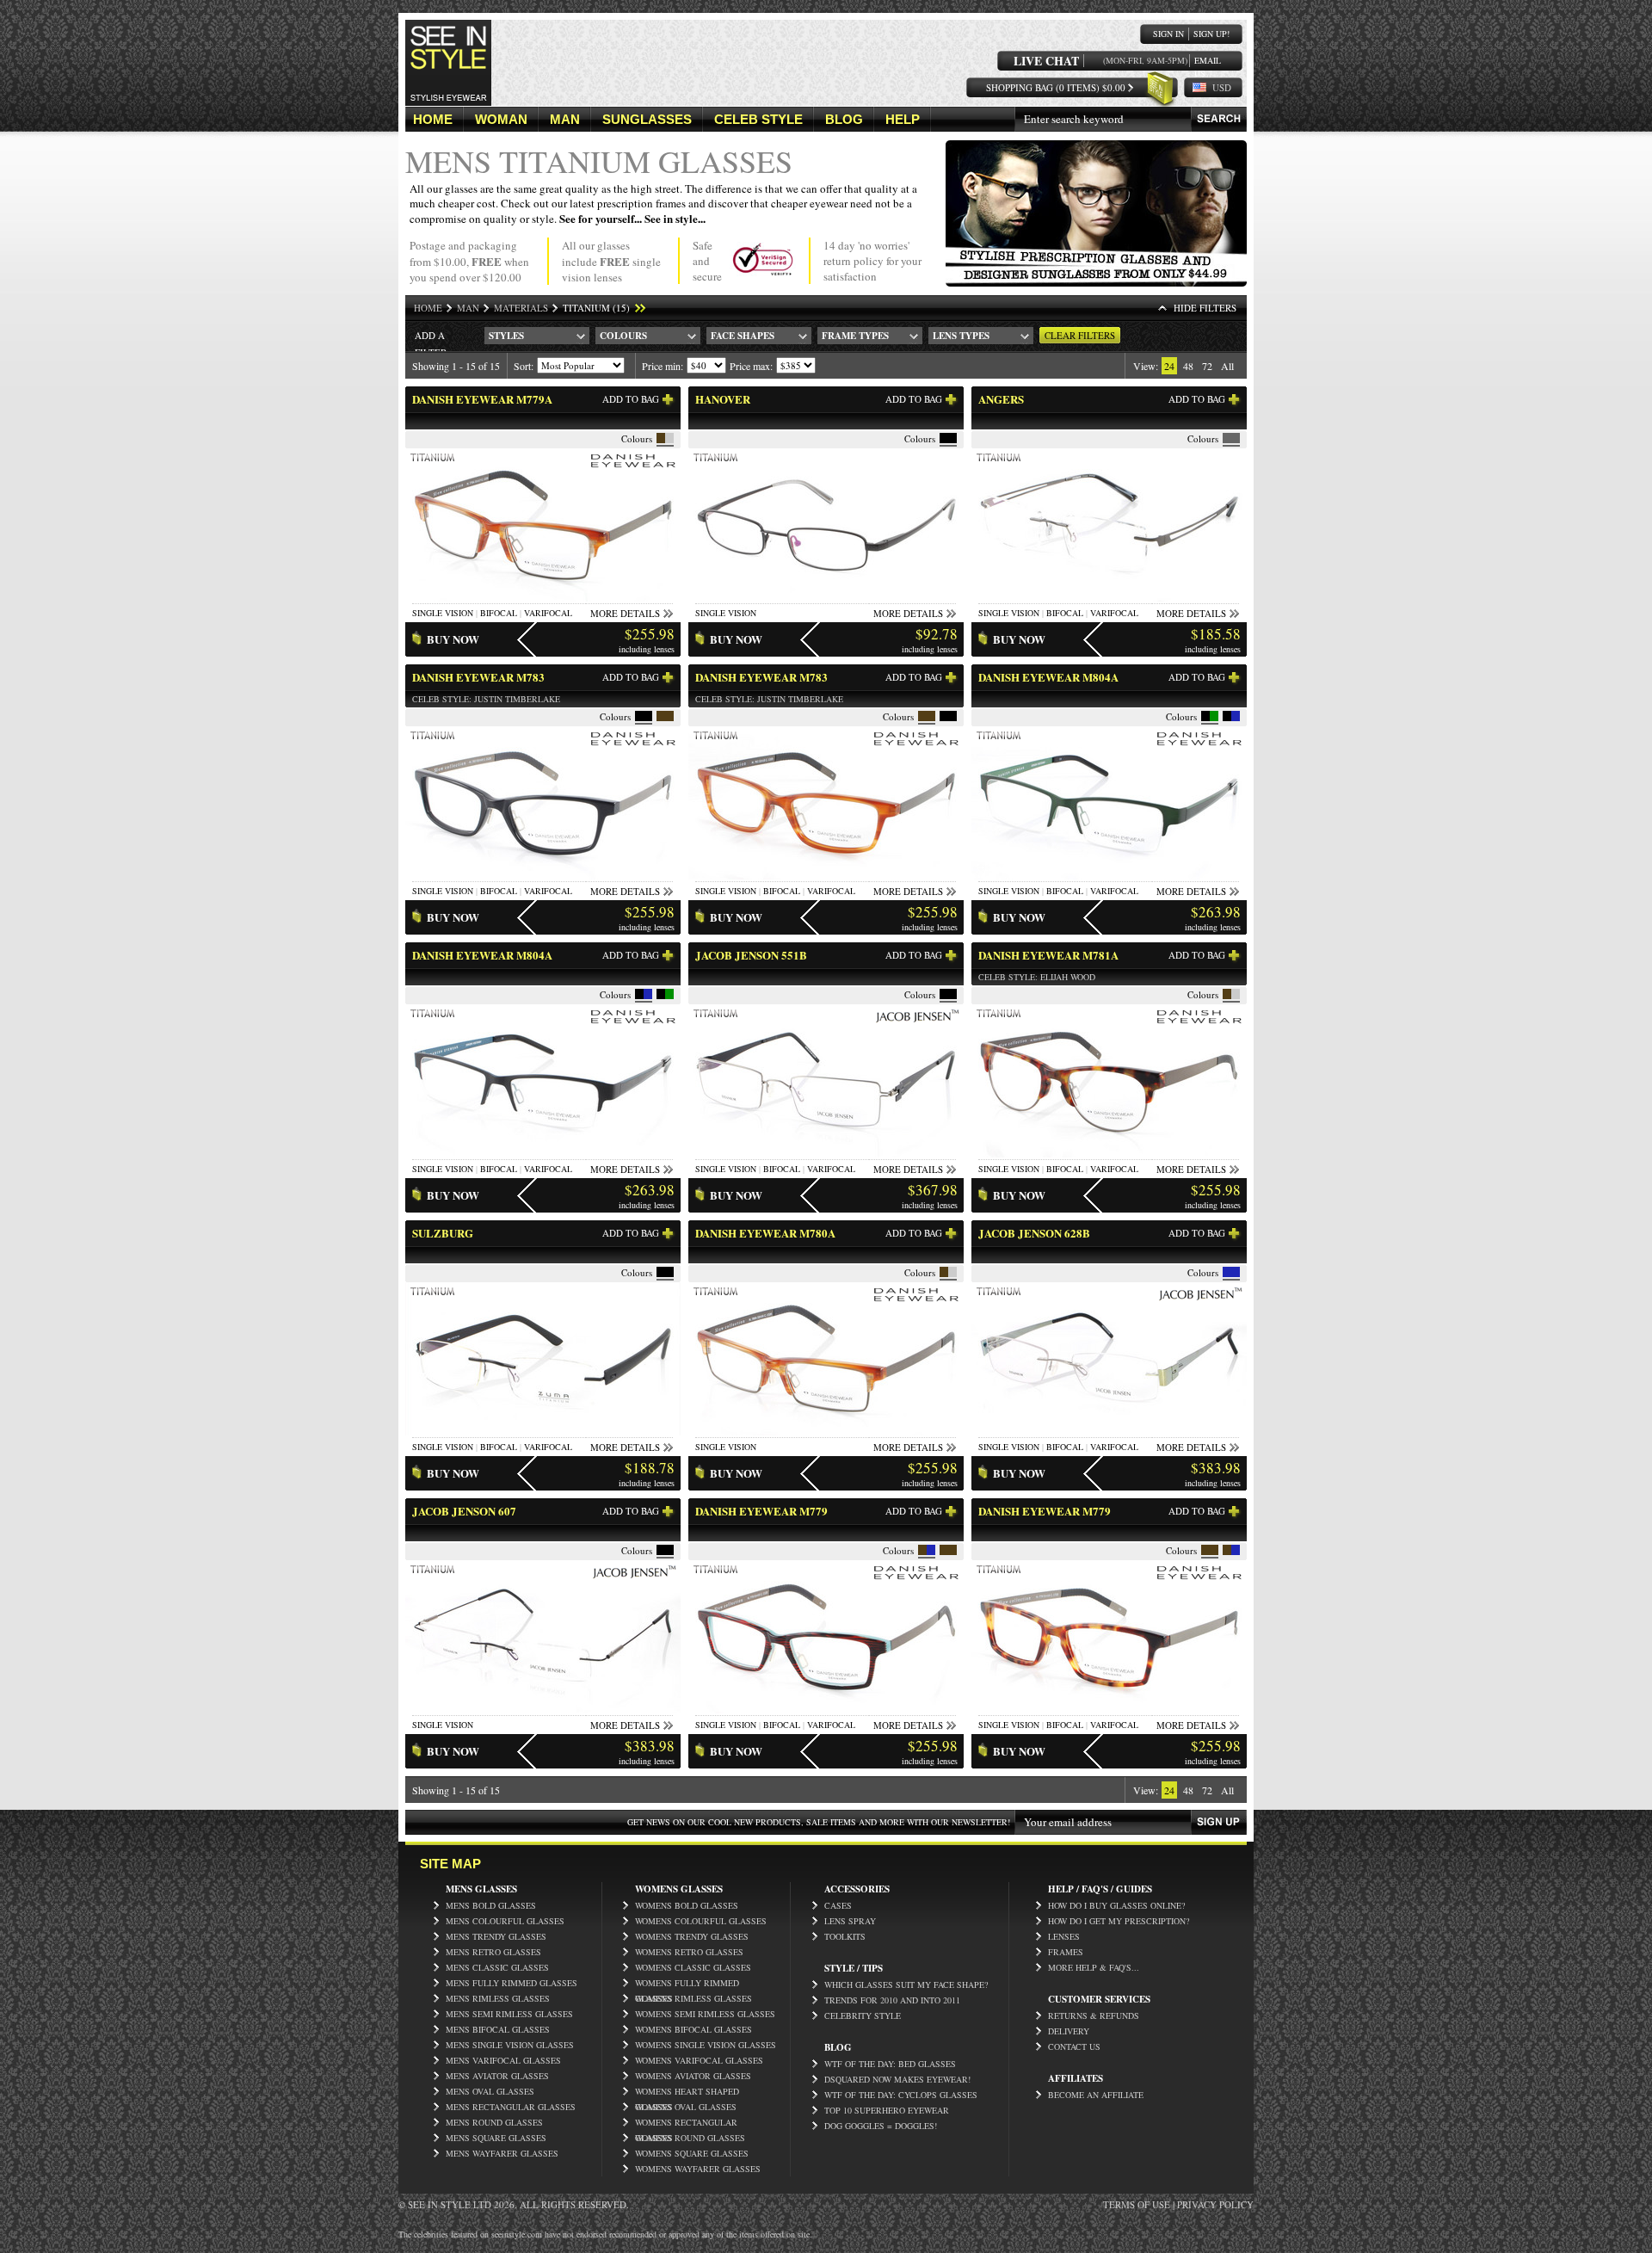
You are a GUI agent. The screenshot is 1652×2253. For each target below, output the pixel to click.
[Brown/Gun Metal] (661, 438)
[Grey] (1231, 438)
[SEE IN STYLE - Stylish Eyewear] (448, 102)
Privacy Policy (1215, 2204)
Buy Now (453, 639)
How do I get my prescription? (1119, 1921)
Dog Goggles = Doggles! (881, 2126)
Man (468, 308)
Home (428, 308)
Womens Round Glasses (690, 2138)
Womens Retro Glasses (689, 1952)
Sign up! (1211, 34)
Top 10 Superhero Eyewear (887, 2110)
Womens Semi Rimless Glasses (705, 2014)
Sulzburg (443, 1233)
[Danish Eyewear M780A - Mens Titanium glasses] (826, 1432)
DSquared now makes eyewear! (897, 2079)
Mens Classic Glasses (497, 1967)
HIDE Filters (1205, 308)
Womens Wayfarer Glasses (698, 2169)
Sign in (1168, 34)
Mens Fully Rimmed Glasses (512, 1983)
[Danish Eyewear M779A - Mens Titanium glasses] (543, 598)
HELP (903, 119)
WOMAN (501, 119)
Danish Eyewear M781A (1048, 955)
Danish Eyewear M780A (765, 1233)
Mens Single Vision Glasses (510, 2045)
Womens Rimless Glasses (693, 1998)
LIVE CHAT (1046, 61)
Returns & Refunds (1094, 2015)
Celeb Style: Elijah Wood (1037, 977)
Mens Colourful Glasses (505, 1921)
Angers (1001, 399)
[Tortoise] (948, 1550)
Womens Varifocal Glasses (699, 2060)
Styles (506, 336)
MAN (565, 119)
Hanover (723, 399)
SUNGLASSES (647, 119)
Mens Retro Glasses (493, 1952)
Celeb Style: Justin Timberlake (486, 699)
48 (1188, 366)
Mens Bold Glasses (491, 1905)
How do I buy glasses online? (1116, 1905)
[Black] (948, 438)
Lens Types (961, 336)
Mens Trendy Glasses (496, 1936)
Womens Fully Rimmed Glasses (687, 1984)
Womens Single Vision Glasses (706, 2045)
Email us (1208, 61)
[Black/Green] (1205, 716)
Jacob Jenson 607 (464, 1511)
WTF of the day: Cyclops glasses (901, 2095)
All (1227, 366)
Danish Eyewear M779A (482, 399)
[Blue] (1231, 1272)
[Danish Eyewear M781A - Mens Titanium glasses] (1109, 1154)
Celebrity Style (863, 2015)
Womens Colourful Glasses (701, 1921)
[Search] (1219, 119)
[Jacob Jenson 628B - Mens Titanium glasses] (1109, 1432)
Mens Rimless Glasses (498, 1998)
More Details (625, 613)
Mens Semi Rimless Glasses (509, 2014)
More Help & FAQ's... (1094, 1967)
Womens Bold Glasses (687, 1905)
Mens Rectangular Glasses (511, 2107)
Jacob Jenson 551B (751, 955)
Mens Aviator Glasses (497, 2076)
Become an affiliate (1096, 2095)
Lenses (1064, 1936)
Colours (623, 336)
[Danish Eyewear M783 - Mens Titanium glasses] (543, 876)
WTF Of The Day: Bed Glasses (890, 2064)
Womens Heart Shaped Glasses (687, 2092)
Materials (521, 308)
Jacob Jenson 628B (1034, 1233)
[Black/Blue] (1227, 716)
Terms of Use (1137, 2204)
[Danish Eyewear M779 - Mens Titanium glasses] (826, 1710)
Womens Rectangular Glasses (686, 2123)
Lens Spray (850, 1921)
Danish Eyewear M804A (1048, 677)
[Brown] (665, 716)
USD (1222, 87)
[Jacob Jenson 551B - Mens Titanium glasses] (826, 1154)
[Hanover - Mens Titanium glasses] (826, 598)
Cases (838, 1905)
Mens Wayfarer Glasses (502, 2153)
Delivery (1069, 2031)
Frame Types (855, 336)
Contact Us (1074, 2046)
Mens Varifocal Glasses (503, 2060)
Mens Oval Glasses (490, 2091)
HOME (433, 119)
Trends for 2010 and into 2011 (892, 2000)
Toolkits (845, 1936)
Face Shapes (743, 336)
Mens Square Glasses (496, 2138)
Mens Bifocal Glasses (498, 2029)
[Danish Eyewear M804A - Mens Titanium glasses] (1109, 876)
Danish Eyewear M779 (761, 1511)
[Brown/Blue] (922, 1550)
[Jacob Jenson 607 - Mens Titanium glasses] (543, 1710)
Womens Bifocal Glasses (693, 2029)
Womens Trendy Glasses (692, 1936)
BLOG (844, 119)
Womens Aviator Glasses (693, 2076)
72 (1207, 366)
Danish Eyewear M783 (478, 677)
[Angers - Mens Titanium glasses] (1109, 598)
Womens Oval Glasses (686, 2107)
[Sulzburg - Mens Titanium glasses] (543, 1432)
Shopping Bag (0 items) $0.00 (1056, 87)
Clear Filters (1080, 335)
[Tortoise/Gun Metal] (1227, 994)
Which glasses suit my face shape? (906, 1984)
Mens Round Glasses (494, 2122)
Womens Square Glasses (692, 2153)
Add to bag (631, 399)
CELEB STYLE (758, 119)
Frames (1066, 1952)
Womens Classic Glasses (693, 1967)
